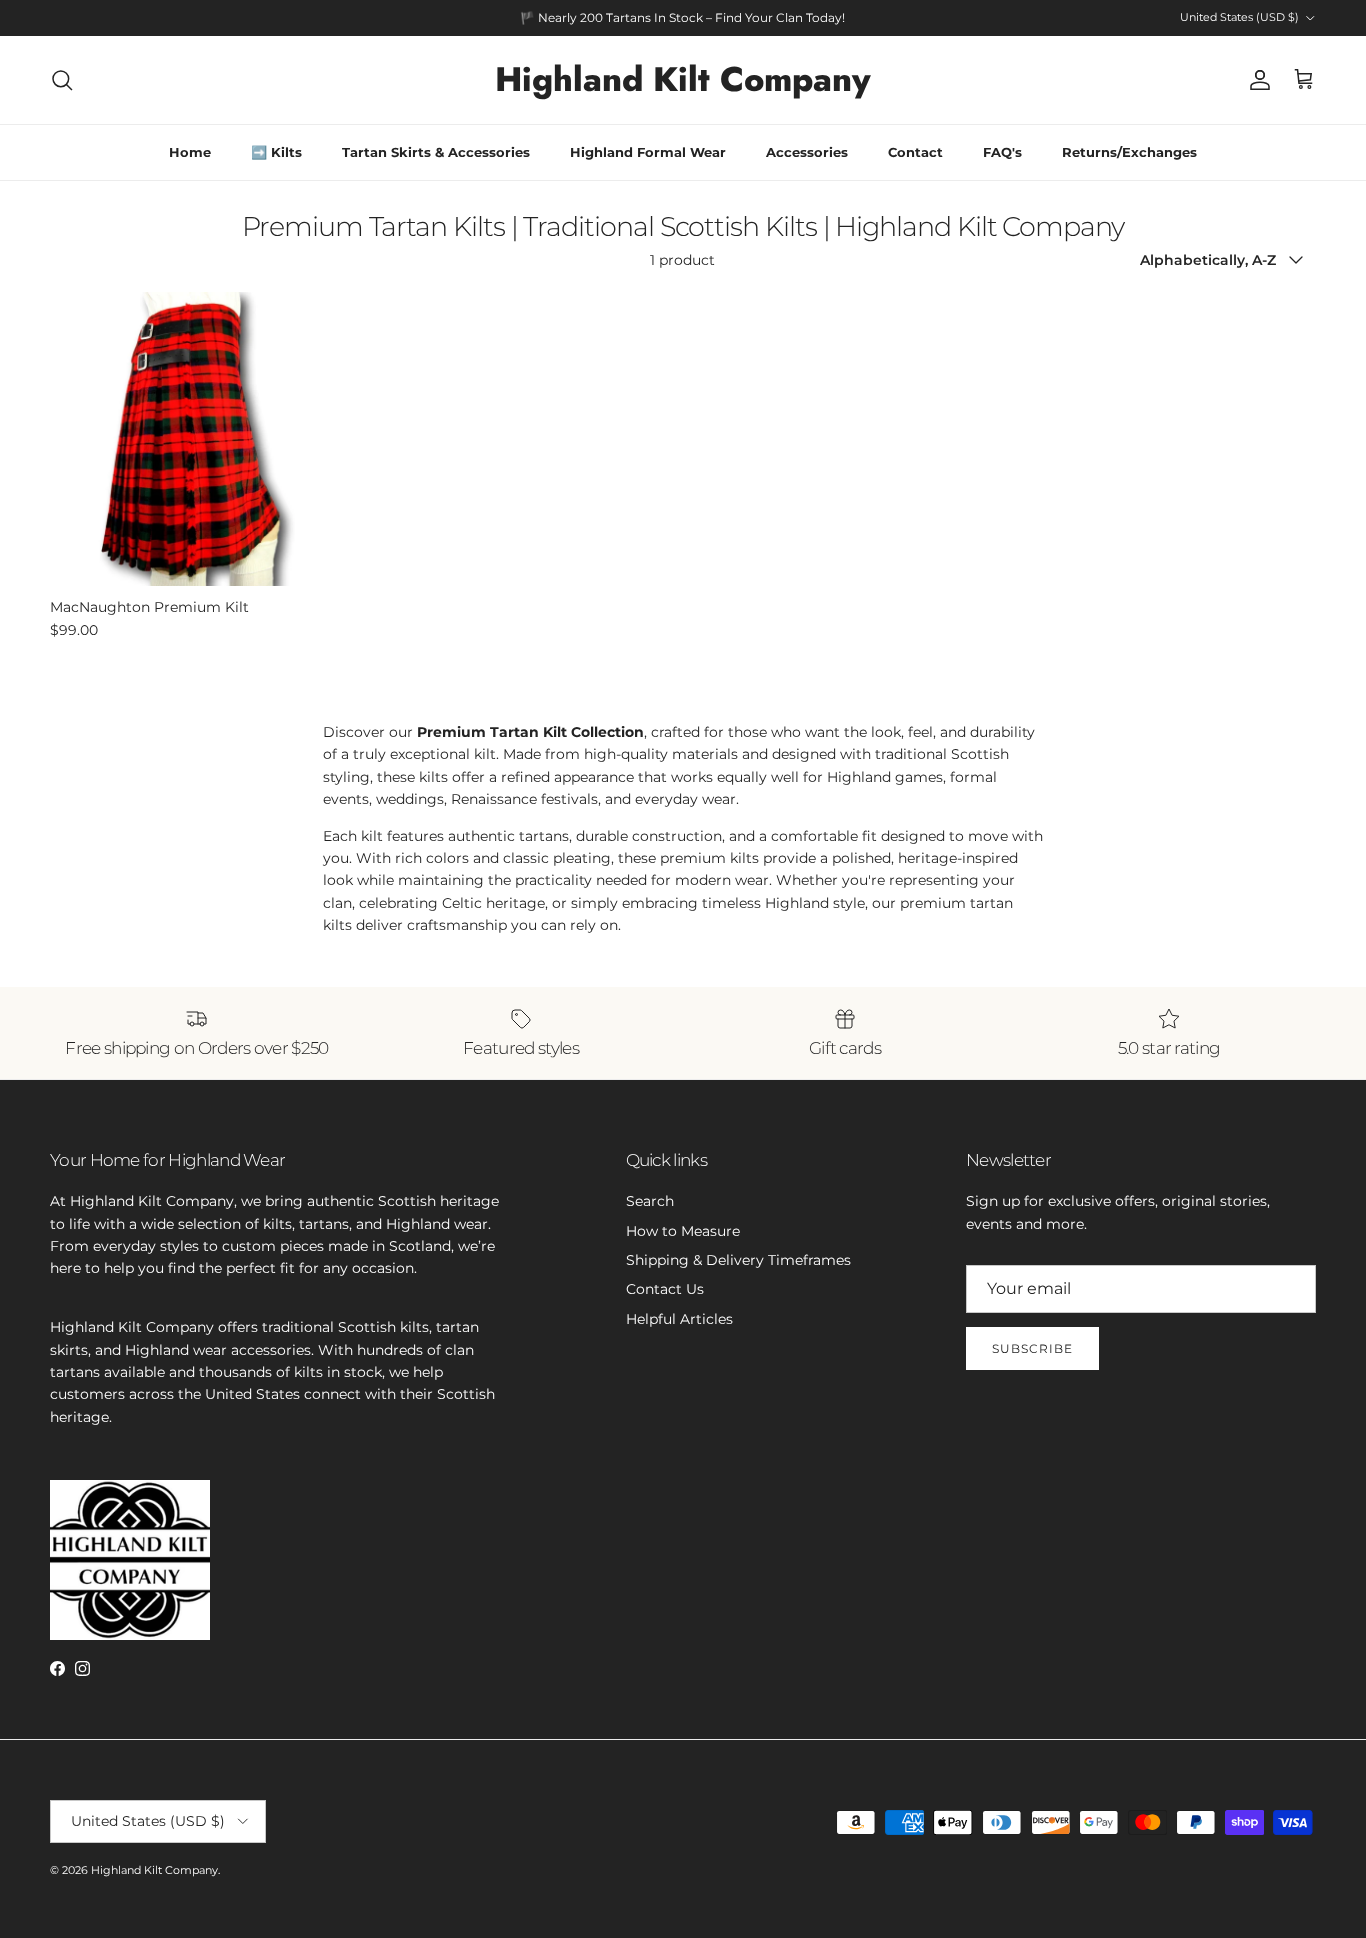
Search (650, 1201)
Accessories (807, 152)
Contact (915, 152)
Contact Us (665, 1289)
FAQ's (1002, 152)
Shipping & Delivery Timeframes (738, 1260)
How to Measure (683, 1231)
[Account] (1256, 80)
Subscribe (1032, 1348)
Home (190, 152)
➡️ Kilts (276, 152)
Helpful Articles (679, 1319)
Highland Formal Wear (648, 152)
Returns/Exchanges (1129, 152)
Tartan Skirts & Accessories (436, 152)
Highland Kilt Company (154, 1870)
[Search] (62, 80)
